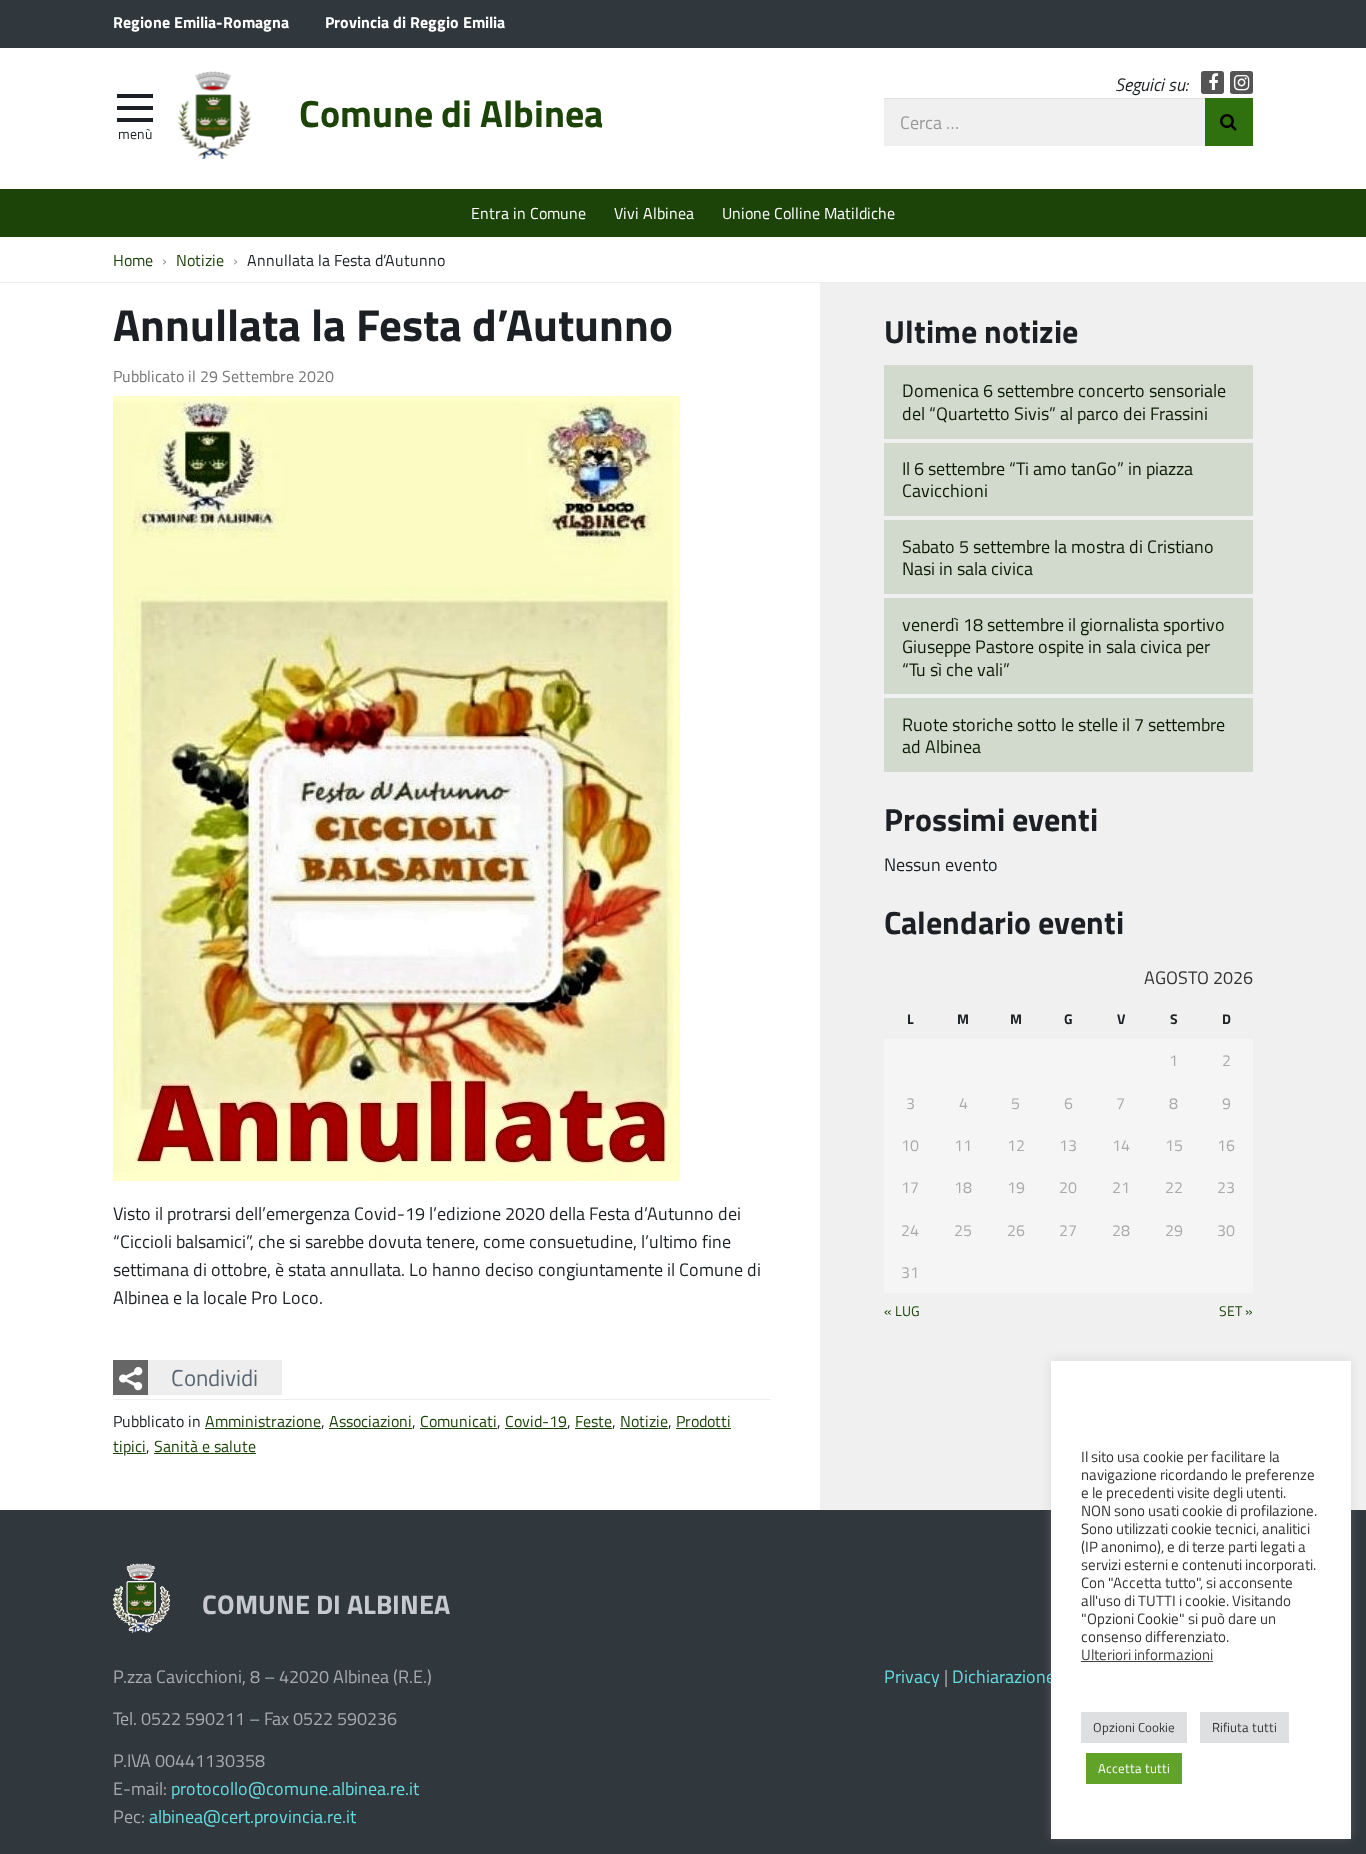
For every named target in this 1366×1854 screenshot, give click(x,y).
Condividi (214, 1377)
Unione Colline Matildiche (808, 212)
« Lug (902, 1310)
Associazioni (370, 1420)
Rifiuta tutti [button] (1244, 1727)
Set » (1236, 1310)
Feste (593, 1420)
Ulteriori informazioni (1147, 1654)
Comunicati (458, 1420)
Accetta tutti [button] (1134, 1768)
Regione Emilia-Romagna (201, 21)
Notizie (644, 1420)
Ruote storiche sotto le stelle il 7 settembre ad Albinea (1063, 735)
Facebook (1212, 82)
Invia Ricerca (1229, 122)
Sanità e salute (205, 1445)
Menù (135, 133)
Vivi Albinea (654, 212)
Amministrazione (263, 1420)
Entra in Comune (528, 212)
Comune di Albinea (451, 112)
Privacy (912, 1676)
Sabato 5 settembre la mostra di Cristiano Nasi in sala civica (1058, 557)
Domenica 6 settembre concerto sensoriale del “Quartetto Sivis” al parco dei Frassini (1064, 401)
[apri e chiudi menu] (135, 106)
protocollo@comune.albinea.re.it (295, 1788)
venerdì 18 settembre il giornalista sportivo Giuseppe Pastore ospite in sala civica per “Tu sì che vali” (1063, 646)
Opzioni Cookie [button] (1134, 1727)
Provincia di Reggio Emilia (415, 21)
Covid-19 (536, 1420)
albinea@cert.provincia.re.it (252, 1816)
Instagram (1241, 82)
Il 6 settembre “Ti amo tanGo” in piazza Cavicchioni (1047, 479)
